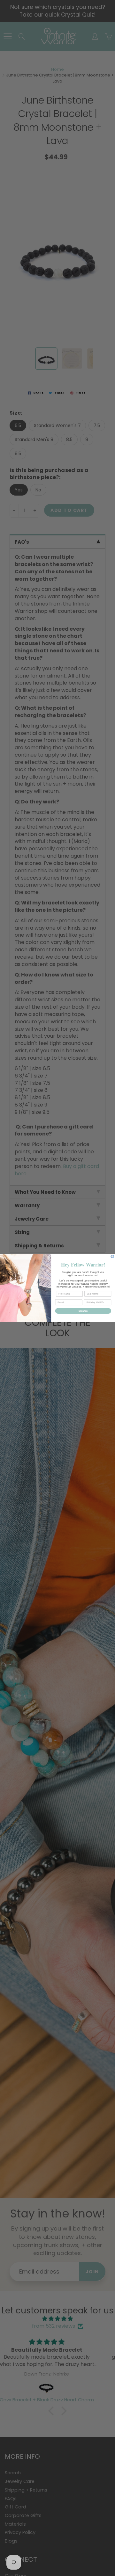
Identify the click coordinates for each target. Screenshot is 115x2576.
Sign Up (83, 1311)
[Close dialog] (112, 1256)
